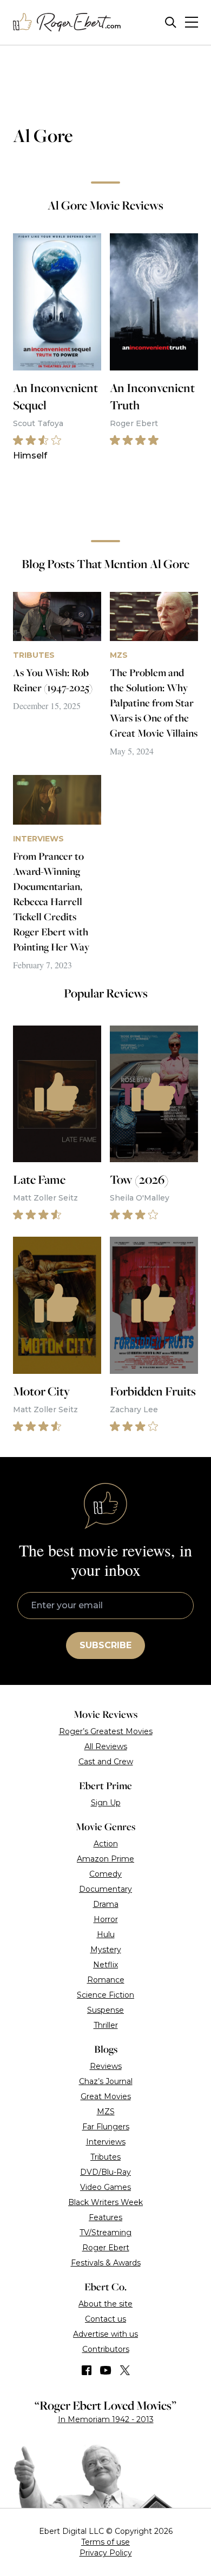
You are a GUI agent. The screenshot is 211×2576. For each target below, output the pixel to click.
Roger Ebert (106, 2248)
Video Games (105, 2187)
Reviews (106, 2066)
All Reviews (106, 1746)
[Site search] (171, 22)
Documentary (105, 1889)
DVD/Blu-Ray (105, 2172)
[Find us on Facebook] (87, 2370)
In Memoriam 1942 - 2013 (106, 2419)
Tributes (105, 2157)
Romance (106, 1980)
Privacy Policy (106, 2553)
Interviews (106, 2142)
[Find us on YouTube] (106, 2370)
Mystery (106, 1950)
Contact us (105, 2319)
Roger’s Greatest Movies (106, 1731)
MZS (106, 2112)
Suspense (105, 2010)
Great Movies (106, 2096)
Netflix (105, 1965)
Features (105, 2217)
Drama (106, 1904)
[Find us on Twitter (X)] (125, 2370)
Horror (106, 1919)
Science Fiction (105, 1995)
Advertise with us (105, 2334)
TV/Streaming (105, 2233)
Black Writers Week (105, 2202)
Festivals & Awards (106, 2263)
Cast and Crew (106, 1762)
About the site (105, 2304)
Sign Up (106, 1803)
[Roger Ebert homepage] (67, 22)
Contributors (106, 2349)
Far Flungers (106, 2127)
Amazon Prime (105, 1859)
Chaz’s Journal (106, 2081)
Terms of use (105, 2542)
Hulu (106, 1934)
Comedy (105, 1874)
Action (106, 1844)
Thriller (106, 2025)
